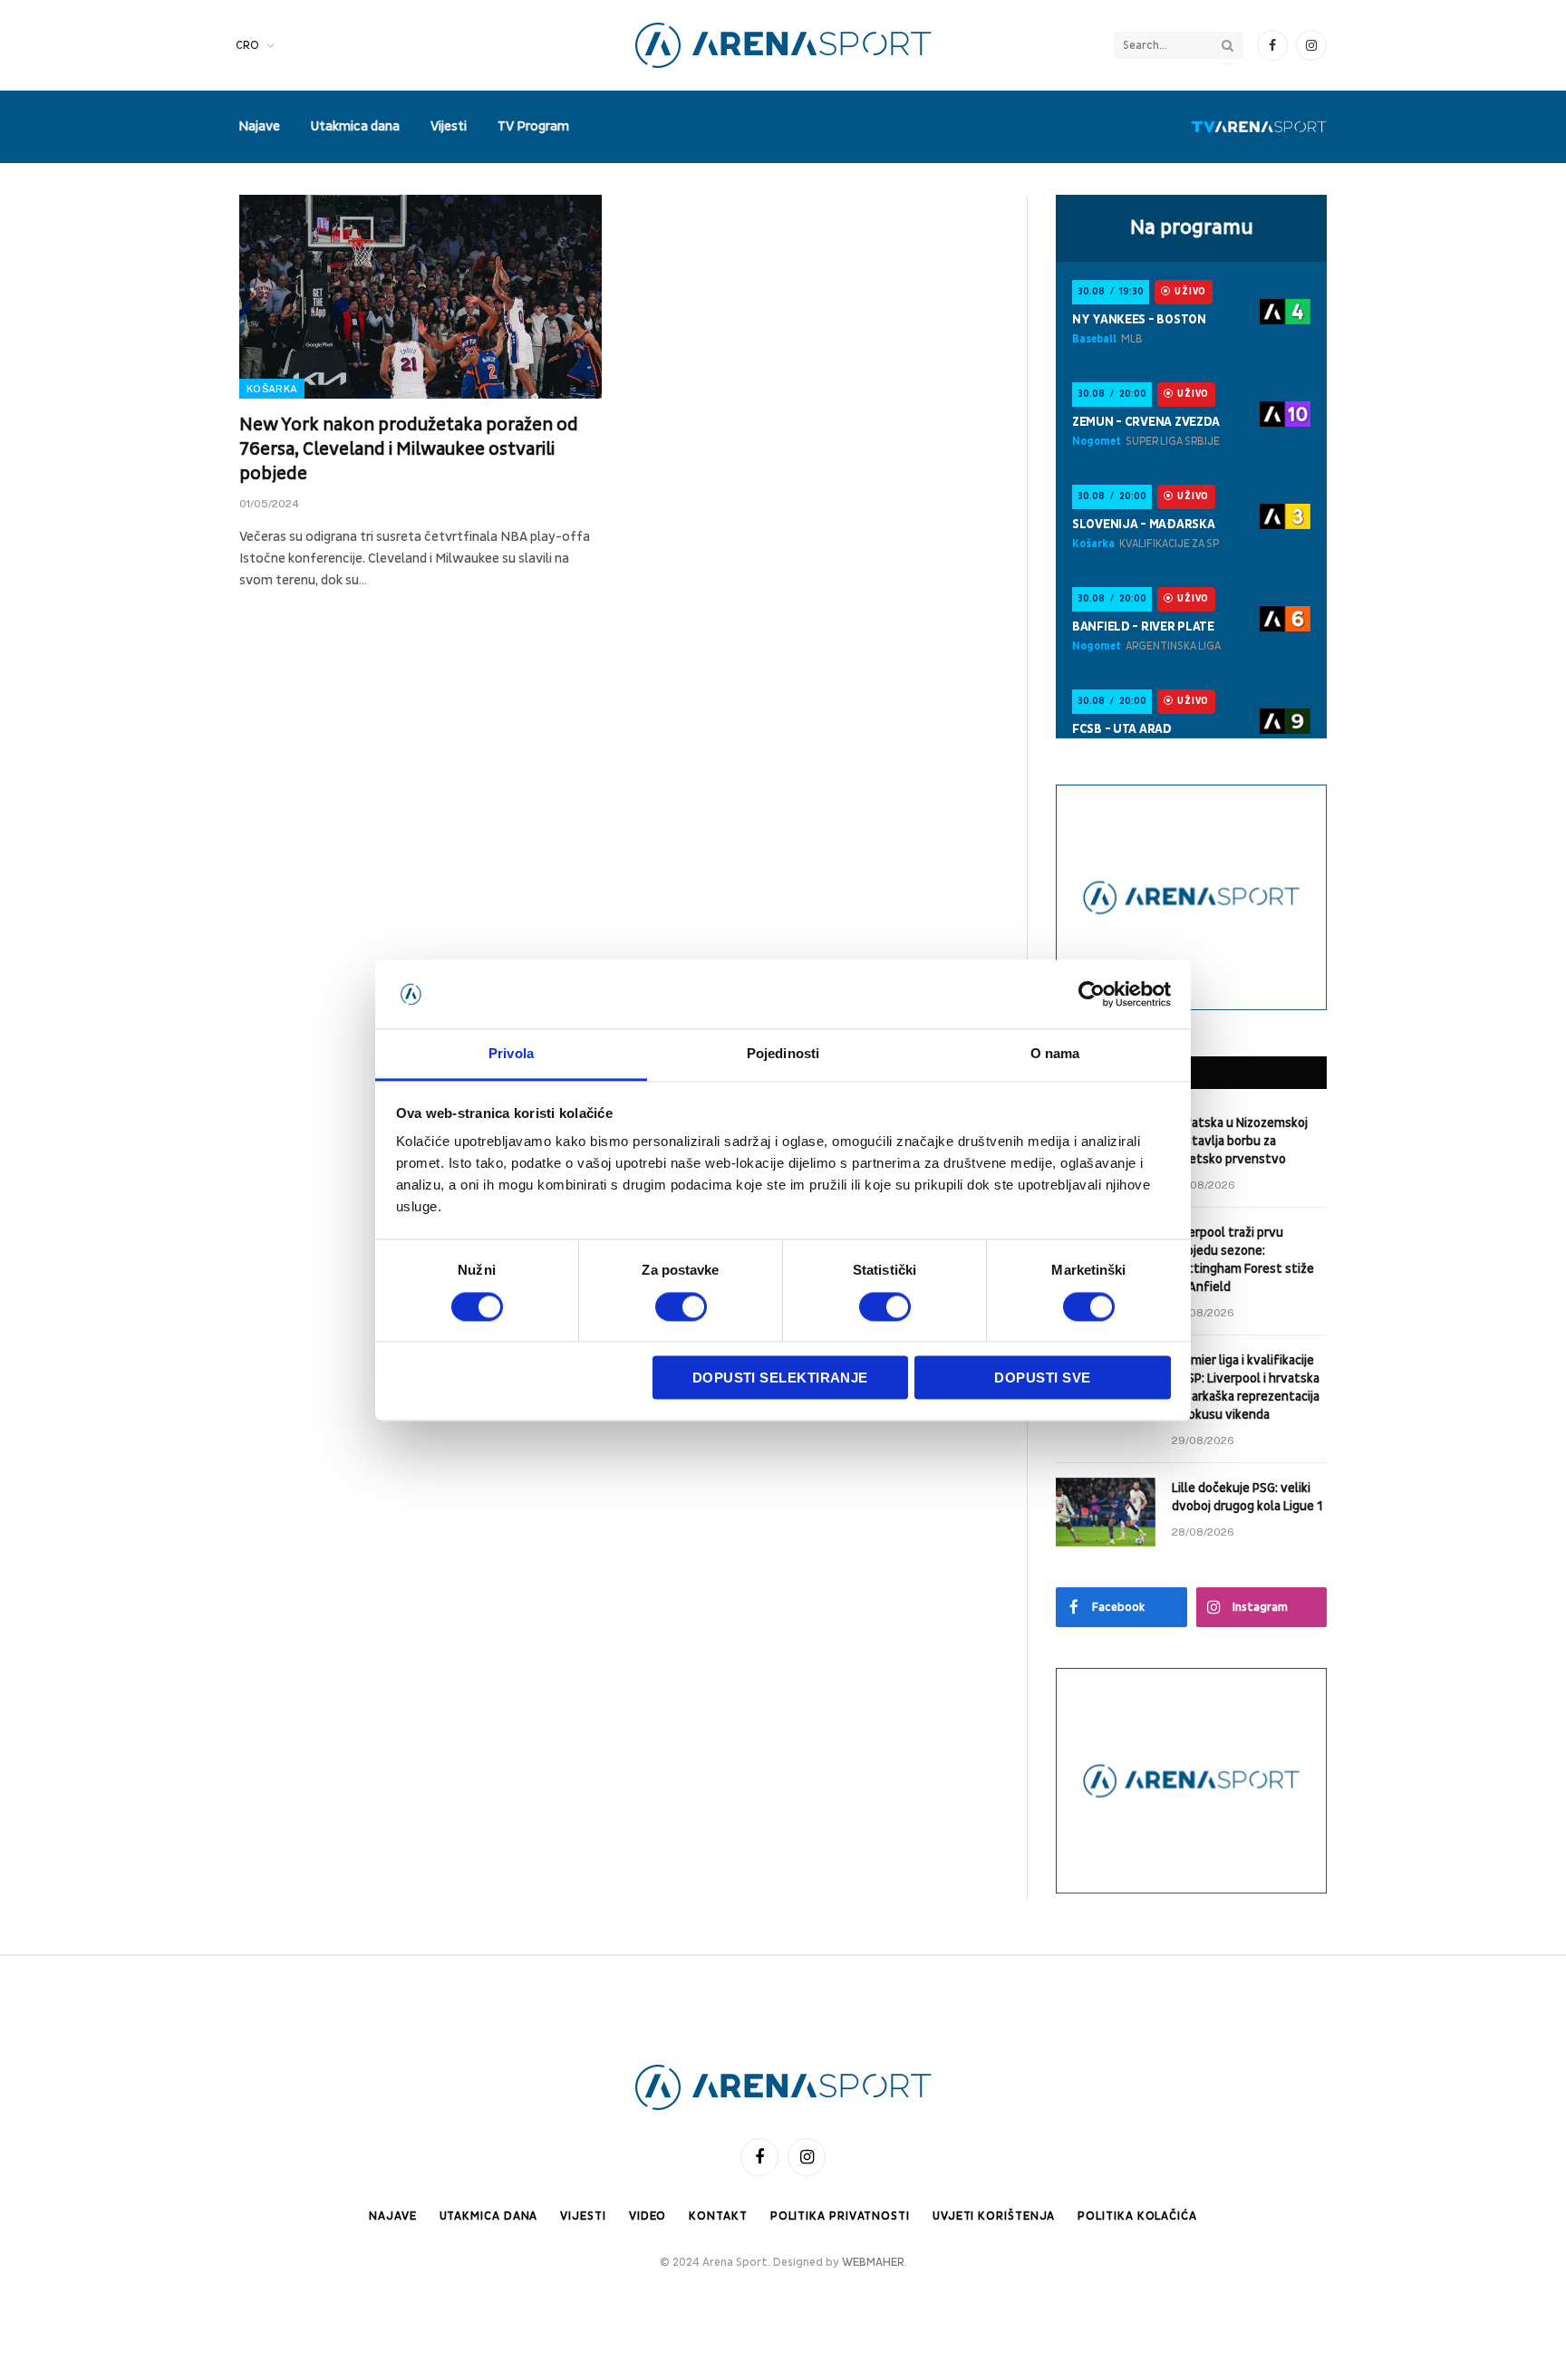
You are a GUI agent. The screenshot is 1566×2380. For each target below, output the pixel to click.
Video (648, 2216)
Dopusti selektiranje (780, 1378)
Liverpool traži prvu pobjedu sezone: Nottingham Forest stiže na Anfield (1243, 1260)
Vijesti (449, 126)
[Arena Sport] (783, 45)
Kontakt (718, 2216)
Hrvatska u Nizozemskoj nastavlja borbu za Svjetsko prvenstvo (1240, 1141)
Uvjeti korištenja (994, 2216)
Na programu (1192, 227)
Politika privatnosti (840, 2216)
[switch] (681, 1306)
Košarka (272, 389)
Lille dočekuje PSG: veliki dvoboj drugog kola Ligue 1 (1247, 1497)
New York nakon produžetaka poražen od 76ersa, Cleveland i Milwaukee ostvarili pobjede (409, 449)
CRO (247, 45)
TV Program (533, 126)
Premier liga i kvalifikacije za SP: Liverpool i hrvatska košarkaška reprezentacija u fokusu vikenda (1246, 1388)
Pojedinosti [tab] (783, 1054)
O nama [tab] (1055, 1054)
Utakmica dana (355, 126)
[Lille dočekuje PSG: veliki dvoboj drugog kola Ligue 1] (1106, 1512)
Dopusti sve (1042, 1378)
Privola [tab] (511, 1054)
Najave (259, 126)
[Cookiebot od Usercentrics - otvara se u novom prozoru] (1092, 994)
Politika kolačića (1137, 2216)
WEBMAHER (873, 2262)
